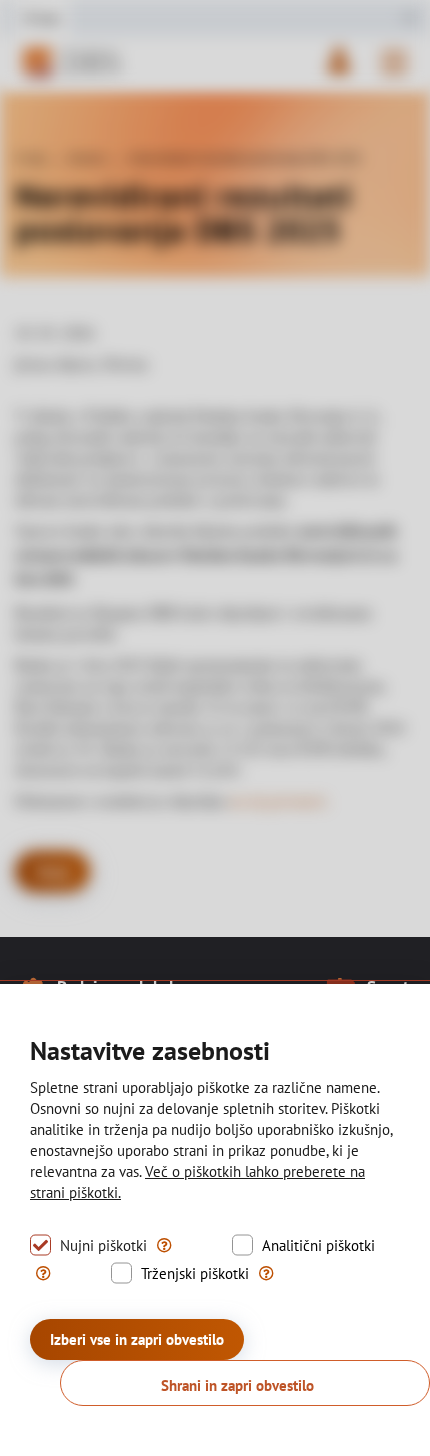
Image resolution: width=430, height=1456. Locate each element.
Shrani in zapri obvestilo (237, 1385)
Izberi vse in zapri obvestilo (137, 1339)
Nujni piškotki (103, 1245)
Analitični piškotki (318, 1245)
